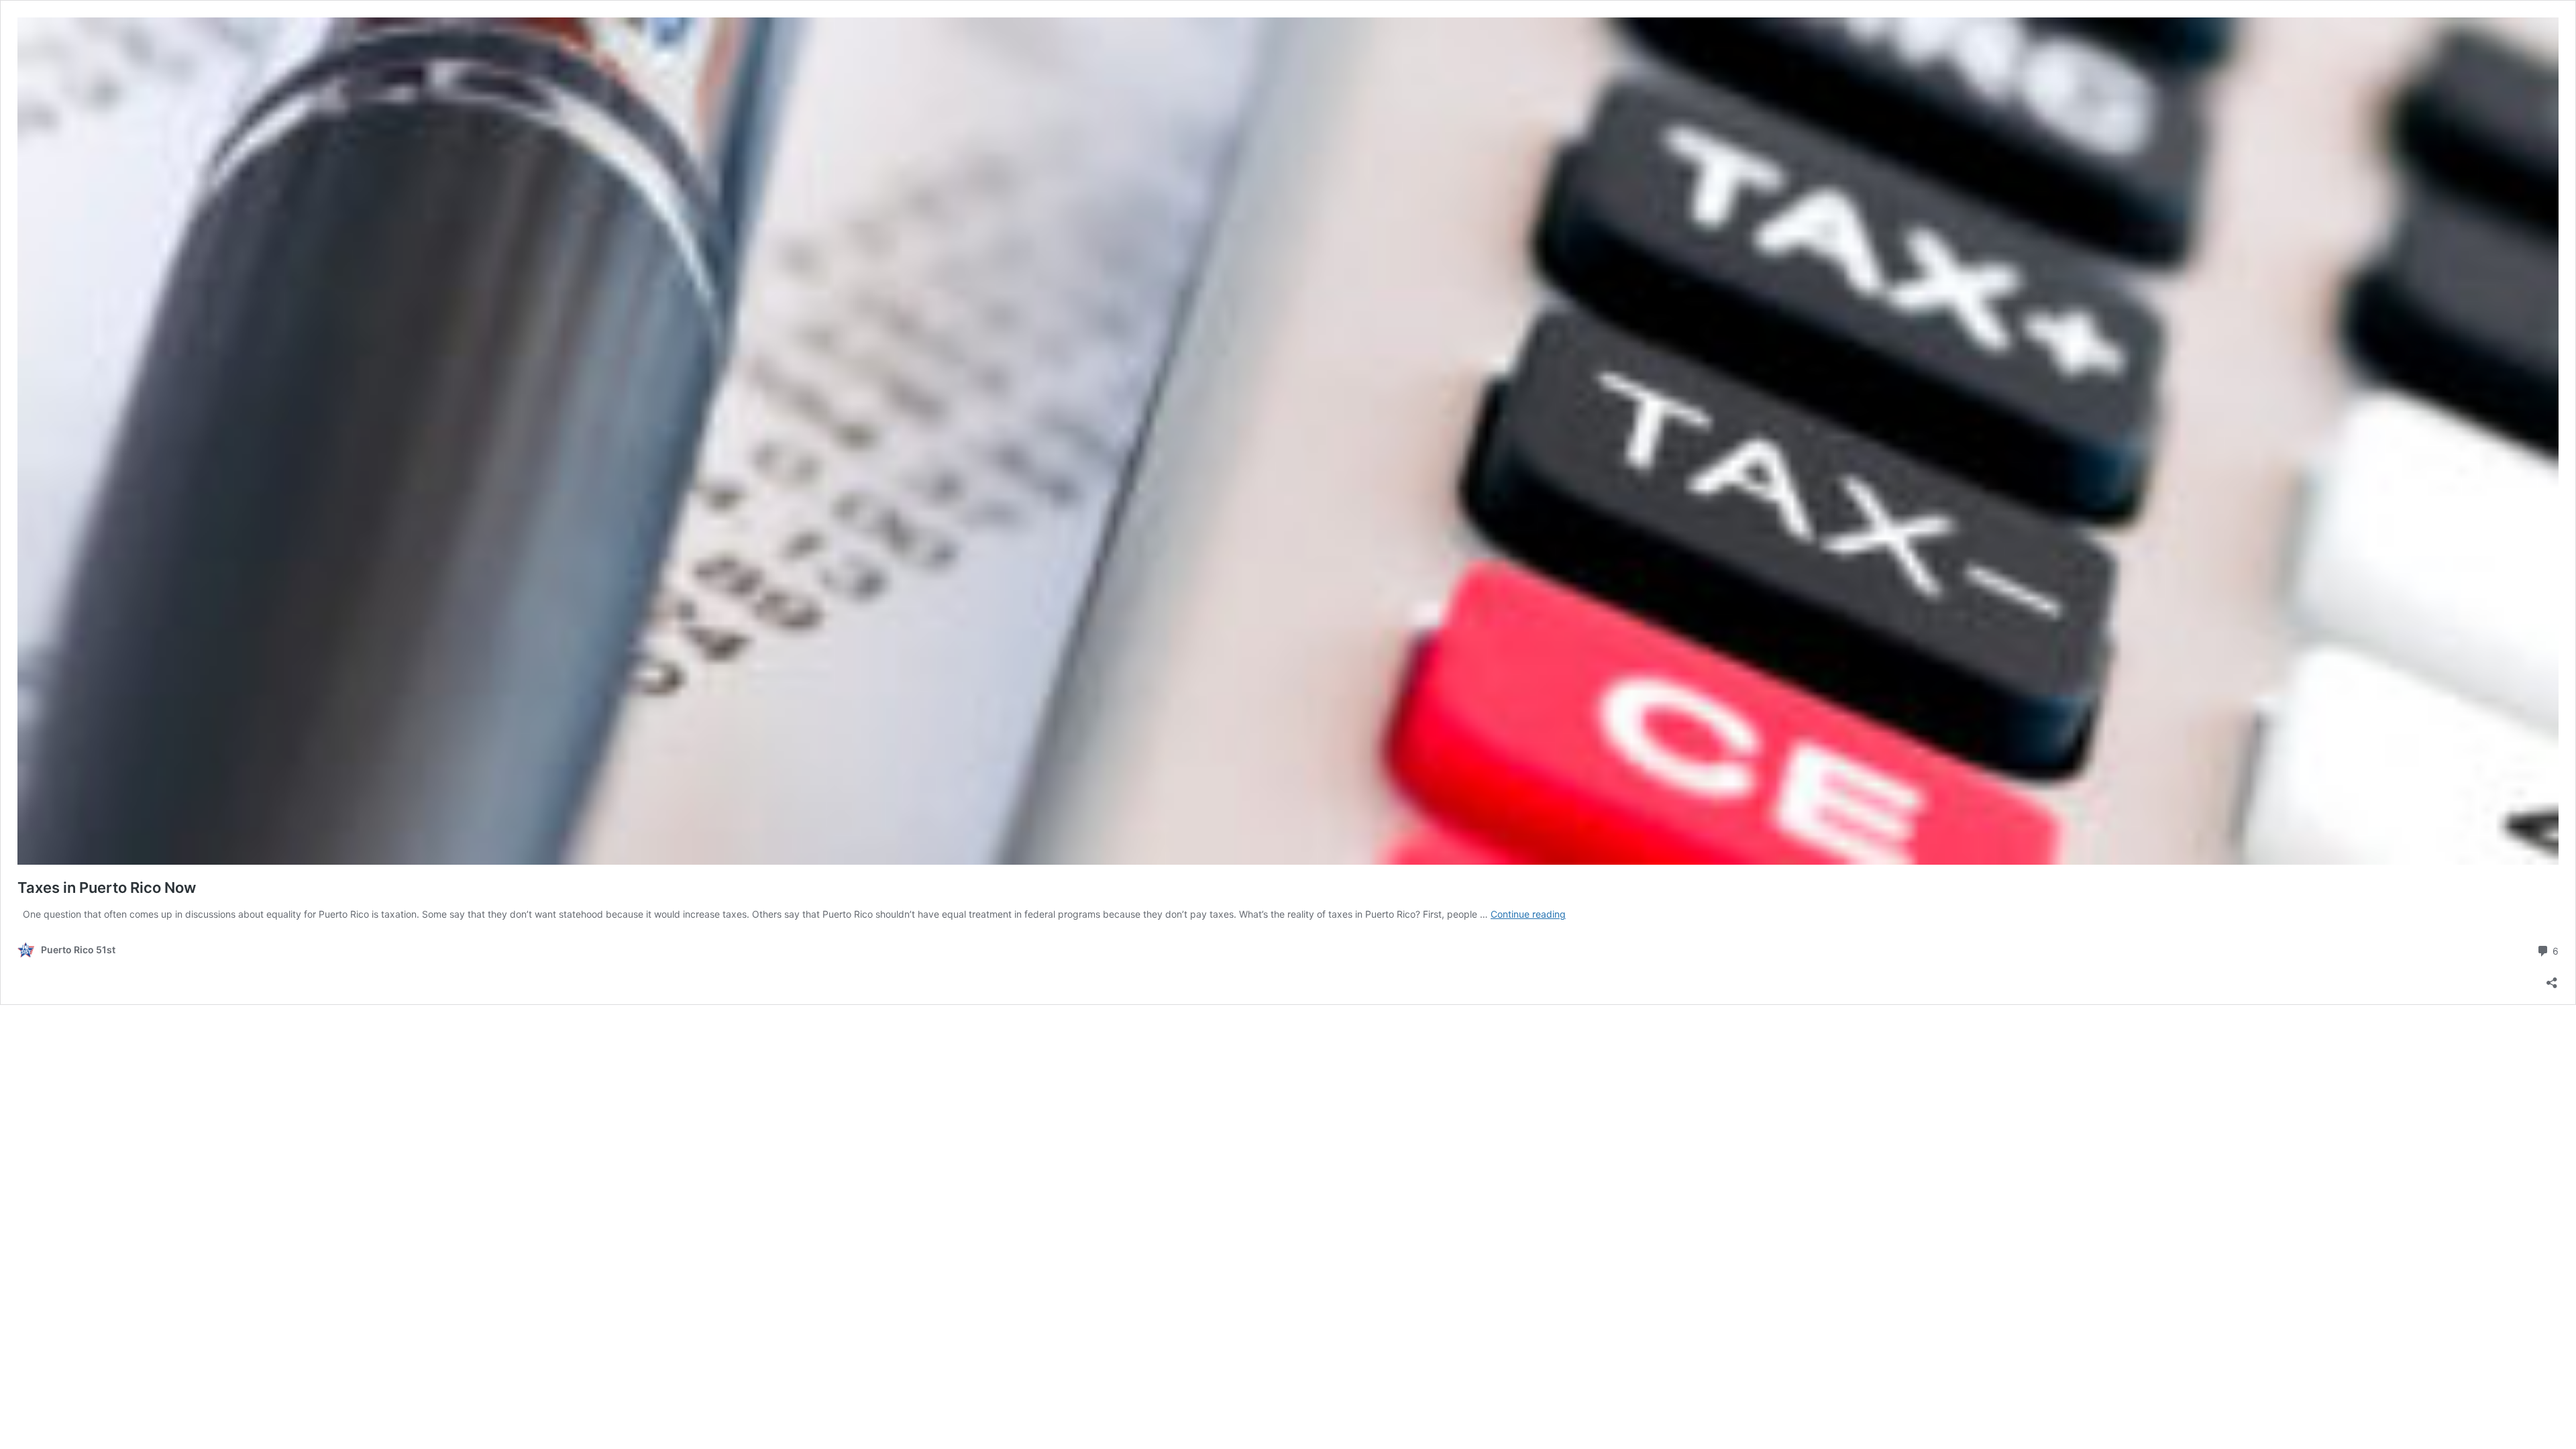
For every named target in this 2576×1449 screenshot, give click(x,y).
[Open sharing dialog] (2552, 978)
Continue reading (1528, 914)
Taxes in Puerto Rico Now (107, 888)
